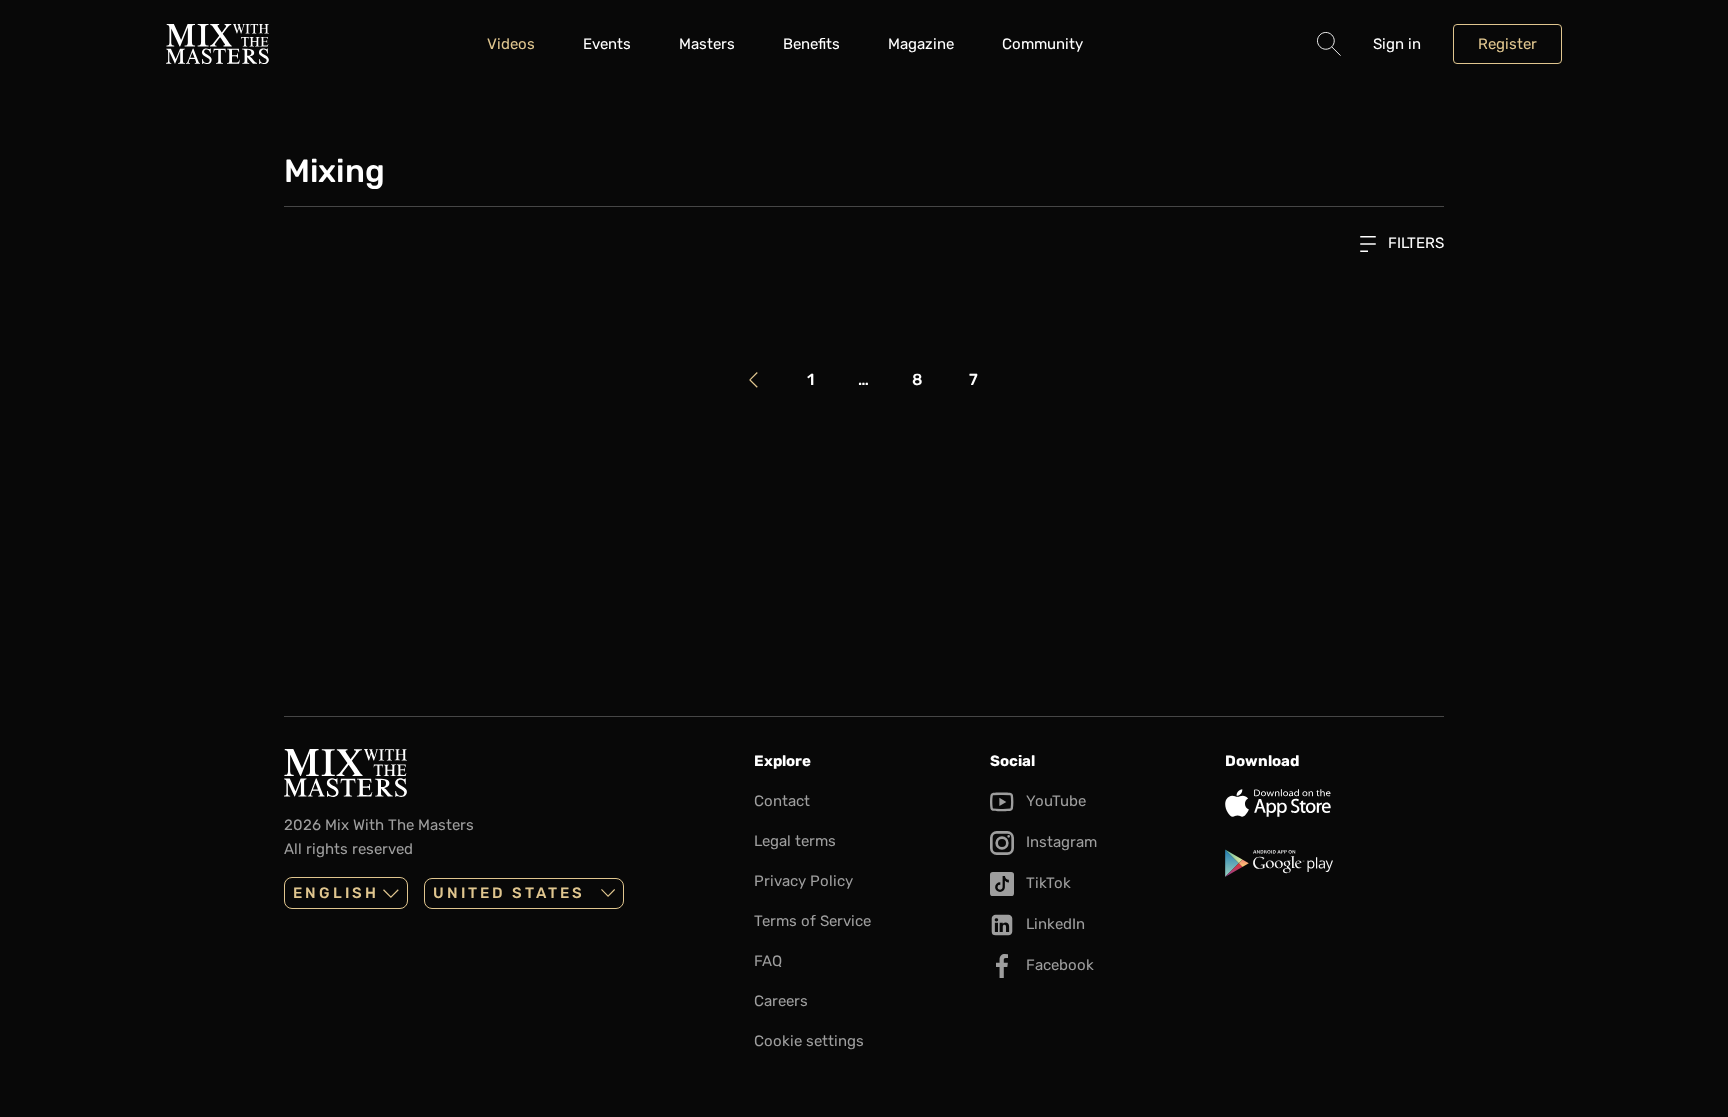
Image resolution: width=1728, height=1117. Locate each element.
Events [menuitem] (607, 44)
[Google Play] (1334, 863)
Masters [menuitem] (707, 44)
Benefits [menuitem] (811, 44)
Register (1507, 44)
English (336, 893)
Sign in (1397, 44)
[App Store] (1334, 803)
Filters (1414, 243)
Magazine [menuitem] (921, 44)
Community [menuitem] (1042, 44)
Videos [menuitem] (511, 44)
